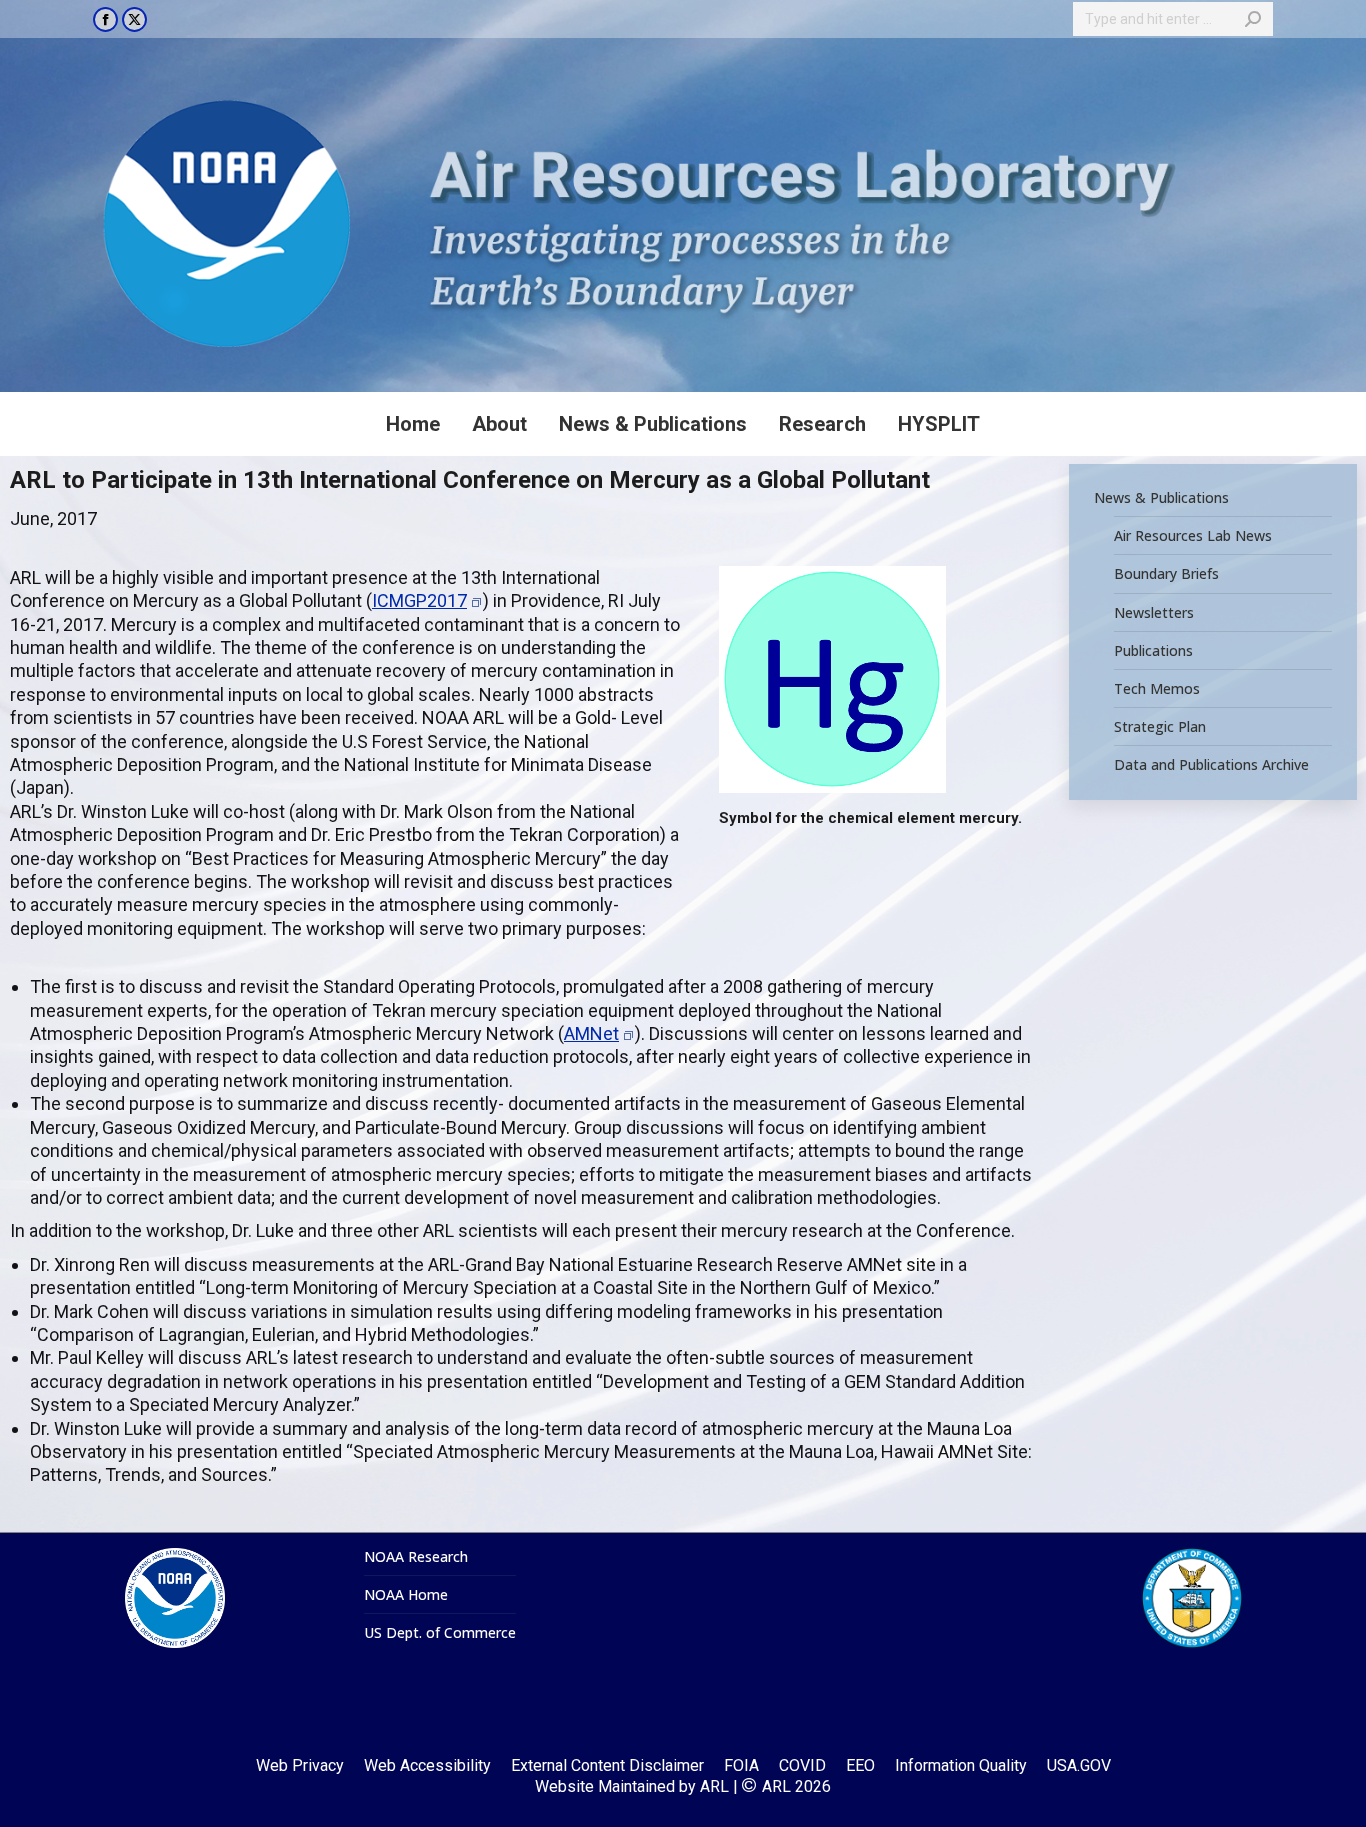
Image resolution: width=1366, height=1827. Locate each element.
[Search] (1253, 19)
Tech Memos (1157, 689)
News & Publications (1161, 498)
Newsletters (1154, 612)
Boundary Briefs (1166, 574)
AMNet (591, 1033)
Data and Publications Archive (1211, 765)
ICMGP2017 (419, 600)
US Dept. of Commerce (440, 1633)
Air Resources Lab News (1193, 536)
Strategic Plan (1160, 727)
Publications (1153, 651)
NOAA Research (416, 1557)
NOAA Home (406, 1595)
